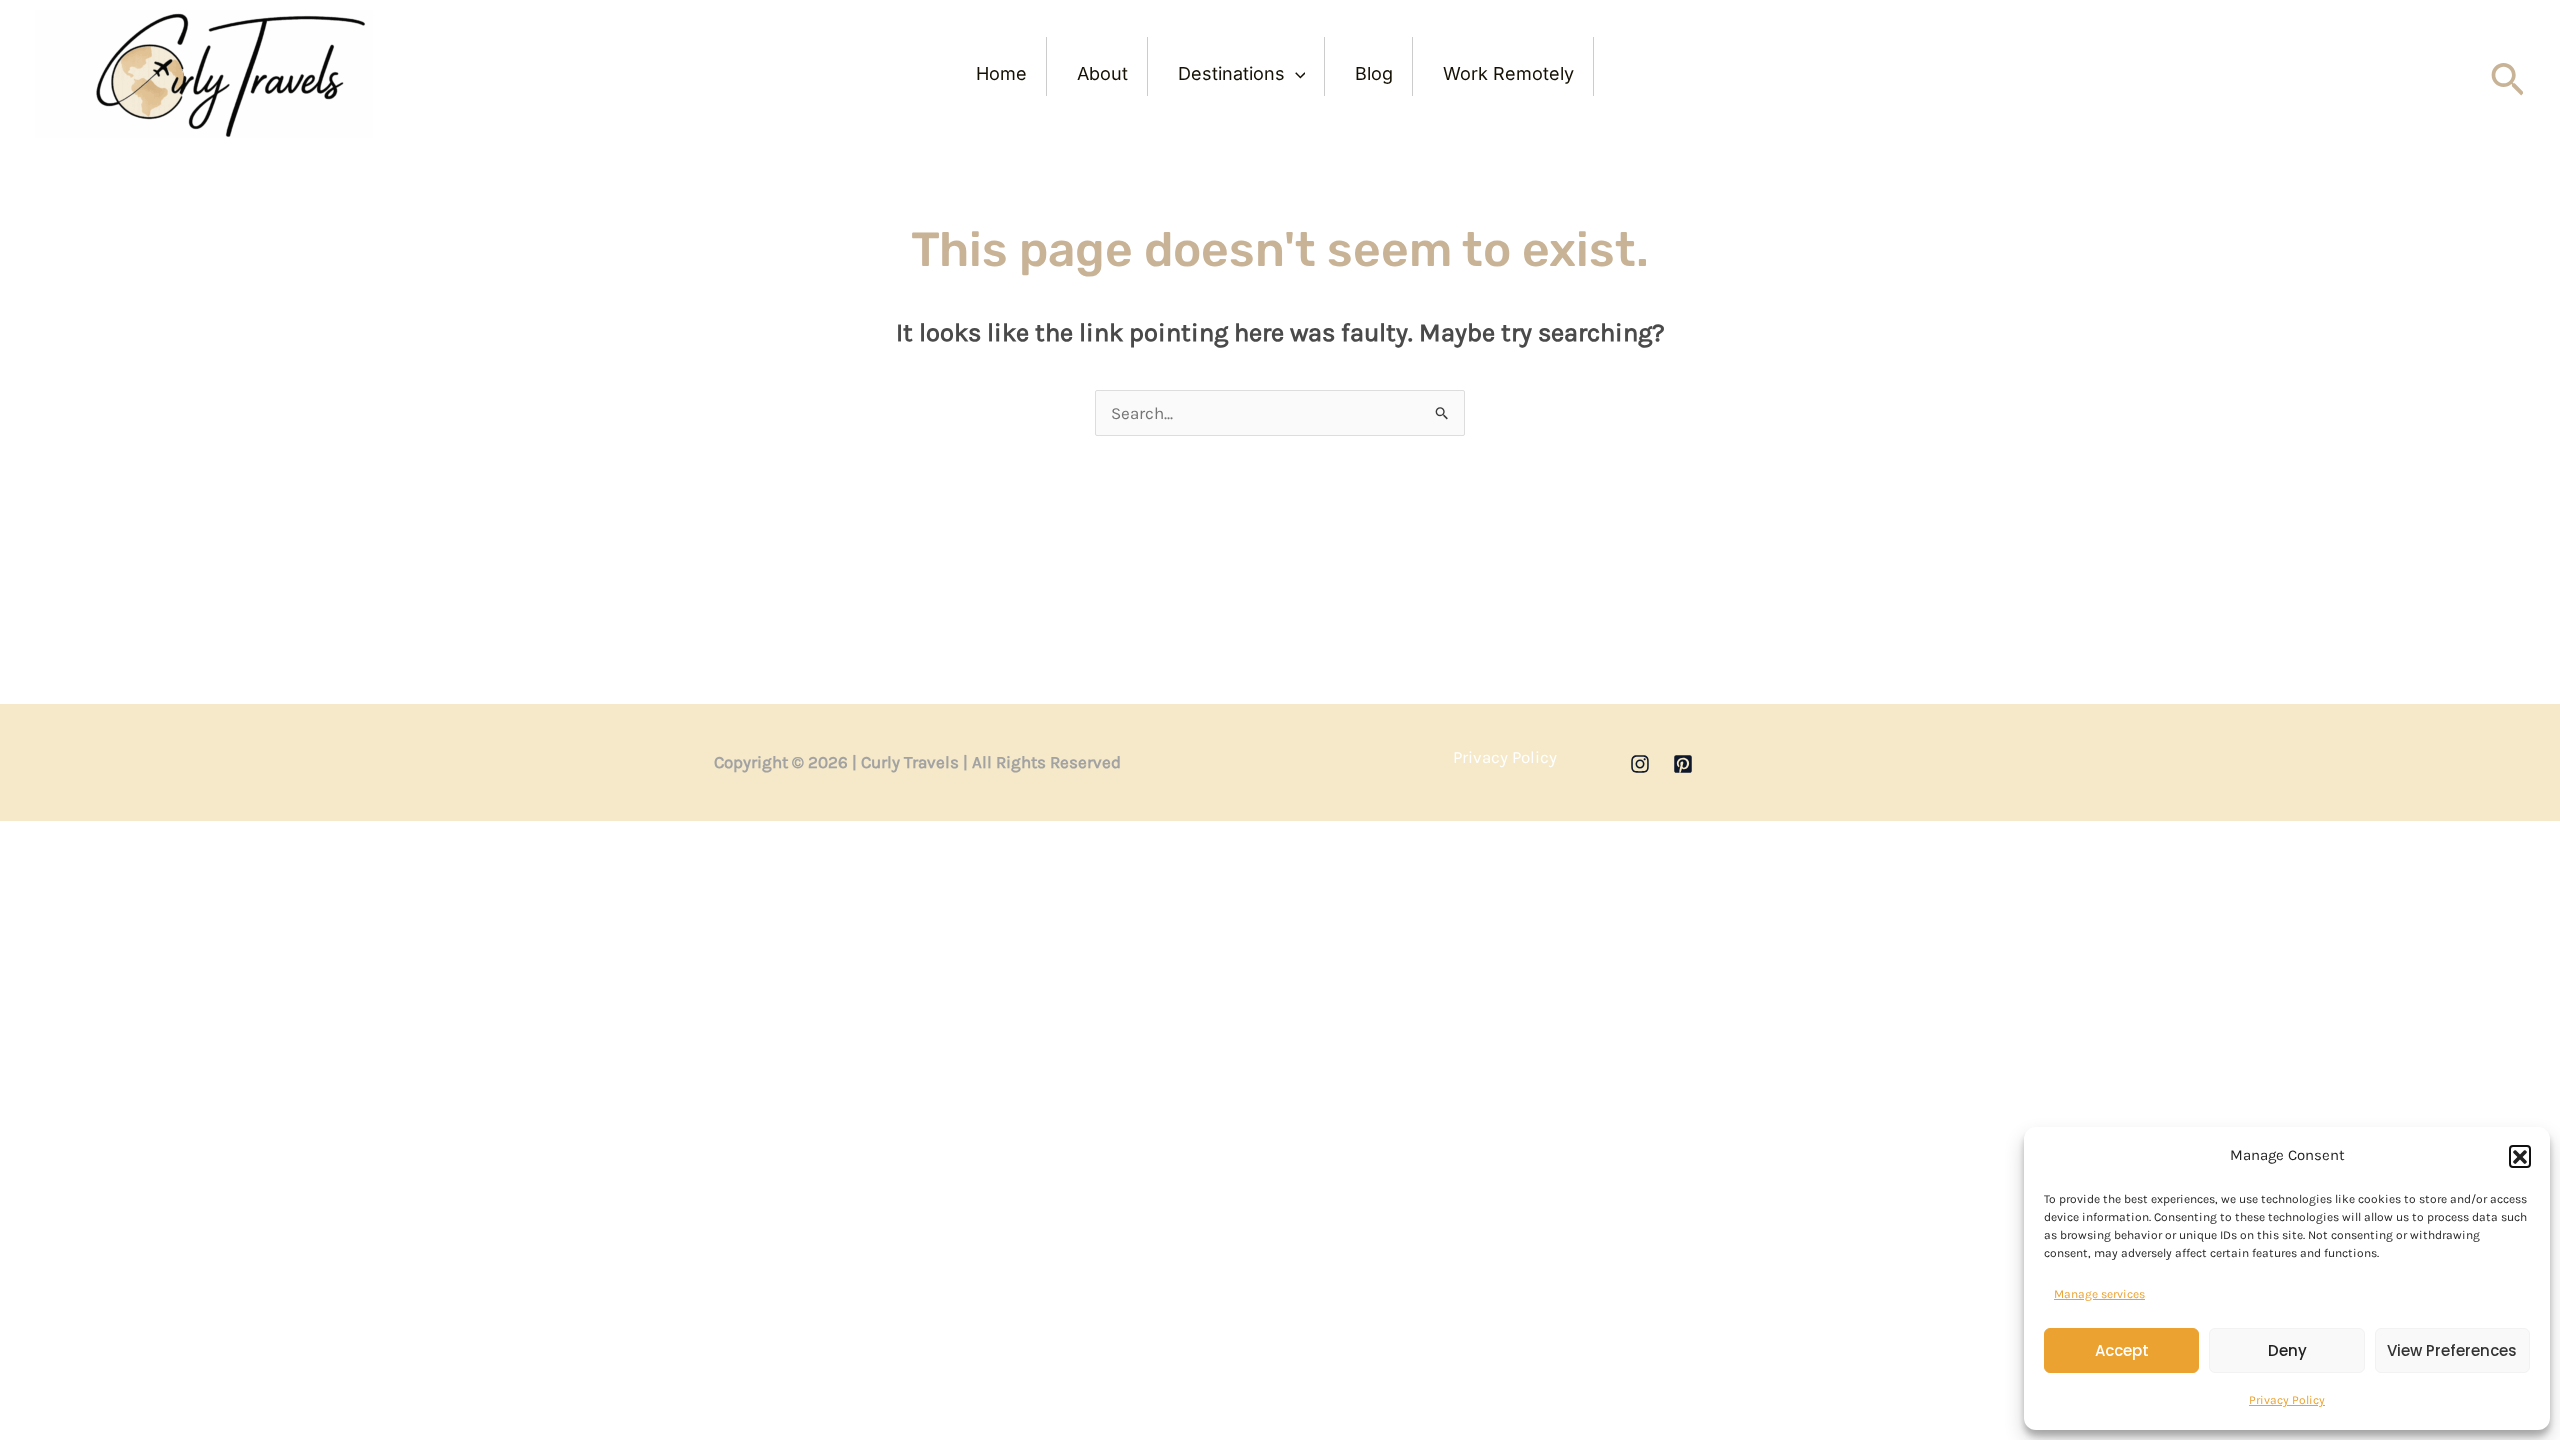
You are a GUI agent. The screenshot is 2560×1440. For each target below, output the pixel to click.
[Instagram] (1640, 764)
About (1102, 73)
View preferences (2452, 1350)
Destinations (1231, 73)
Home (1001, 73)
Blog (1374, 73)
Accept (2122, 1350)
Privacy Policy (2287, 1400)
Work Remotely (1508, 73)
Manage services (2099, 1294)
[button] (2520, 1156)
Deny (2287, 1350)
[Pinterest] (1683, 764)
